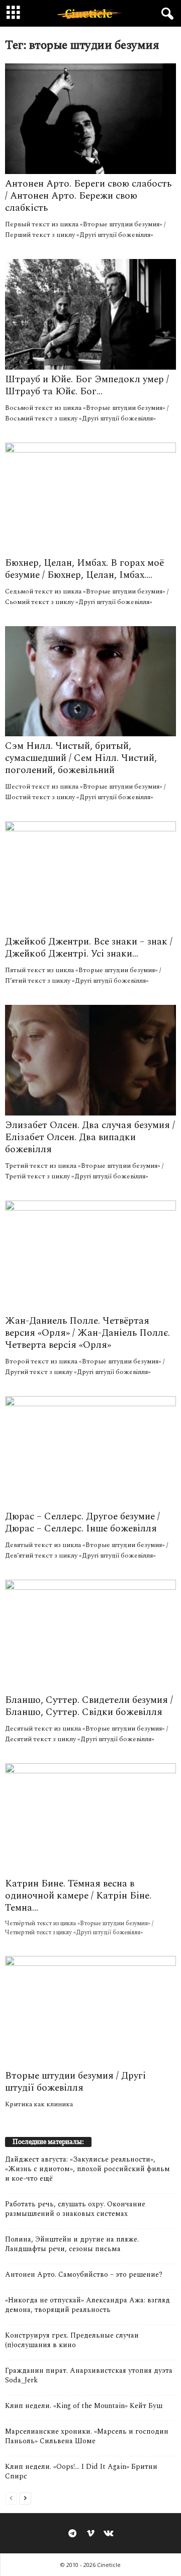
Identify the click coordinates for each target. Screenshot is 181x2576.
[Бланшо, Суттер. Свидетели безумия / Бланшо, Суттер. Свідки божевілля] (90, 1635)
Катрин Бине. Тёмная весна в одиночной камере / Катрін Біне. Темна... (78, 1896)
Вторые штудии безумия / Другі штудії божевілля (75, 2082)
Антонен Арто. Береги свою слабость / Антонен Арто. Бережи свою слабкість (88, 196)
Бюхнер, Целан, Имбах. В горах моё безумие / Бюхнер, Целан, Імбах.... (84, 569)
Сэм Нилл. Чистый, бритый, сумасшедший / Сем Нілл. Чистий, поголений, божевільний (81, 758)
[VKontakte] (109, 2534)
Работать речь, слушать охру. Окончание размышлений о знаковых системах (75, 2209)
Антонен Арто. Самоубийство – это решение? (84, 2274)
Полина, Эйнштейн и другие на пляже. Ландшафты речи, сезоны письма (72, 2244)
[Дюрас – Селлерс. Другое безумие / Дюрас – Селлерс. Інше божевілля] (90, 1451)
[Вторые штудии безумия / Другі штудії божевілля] (90, 2011)
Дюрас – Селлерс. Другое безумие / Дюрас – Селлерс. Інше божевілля (82, 1523)
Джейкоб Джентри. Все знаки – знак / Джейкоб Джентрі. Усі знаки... (89, 948)
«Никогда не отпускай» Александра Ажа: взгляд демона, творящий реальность (87, 2305)
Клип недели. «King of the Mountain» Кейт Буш (84, 2406)
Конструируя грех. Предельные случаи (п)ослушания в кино (72, 2340)
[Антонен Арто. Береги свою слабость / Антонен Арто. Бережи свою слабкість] (90, 119)
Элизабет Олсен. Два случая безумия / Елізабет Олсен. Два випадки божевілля (90, 1137)
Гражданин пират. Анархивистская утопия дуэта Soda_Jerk (89, 2375)
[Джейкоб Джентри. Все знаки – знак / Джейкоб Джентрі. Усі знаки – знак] (90, 877)
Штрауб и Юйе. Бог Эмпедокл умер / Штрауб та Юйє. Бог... (87, 385)
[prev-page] (11, 2498)
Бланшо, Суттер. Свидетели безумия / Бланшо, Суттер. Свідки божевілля (89, 1706)
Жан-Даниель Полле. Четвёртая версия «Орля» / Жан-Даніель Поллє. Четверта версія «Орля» (87, 1333)
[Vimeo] (90, 2534)
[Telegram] (72, 2534)
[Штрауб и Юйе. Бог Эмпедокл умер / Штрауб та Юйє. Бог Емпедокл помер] (90, 314)
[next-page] (25, 2498)
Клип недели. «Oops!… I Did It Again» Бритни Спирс (81, 2471)
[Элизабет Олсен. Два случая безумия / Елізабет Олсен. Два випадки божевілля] (90, 1060)
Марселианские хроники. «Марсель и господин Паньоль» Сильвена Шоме (87, 2436)
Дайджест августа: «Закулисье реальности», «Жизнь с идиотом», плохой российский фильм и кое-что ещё (87, 2169)
